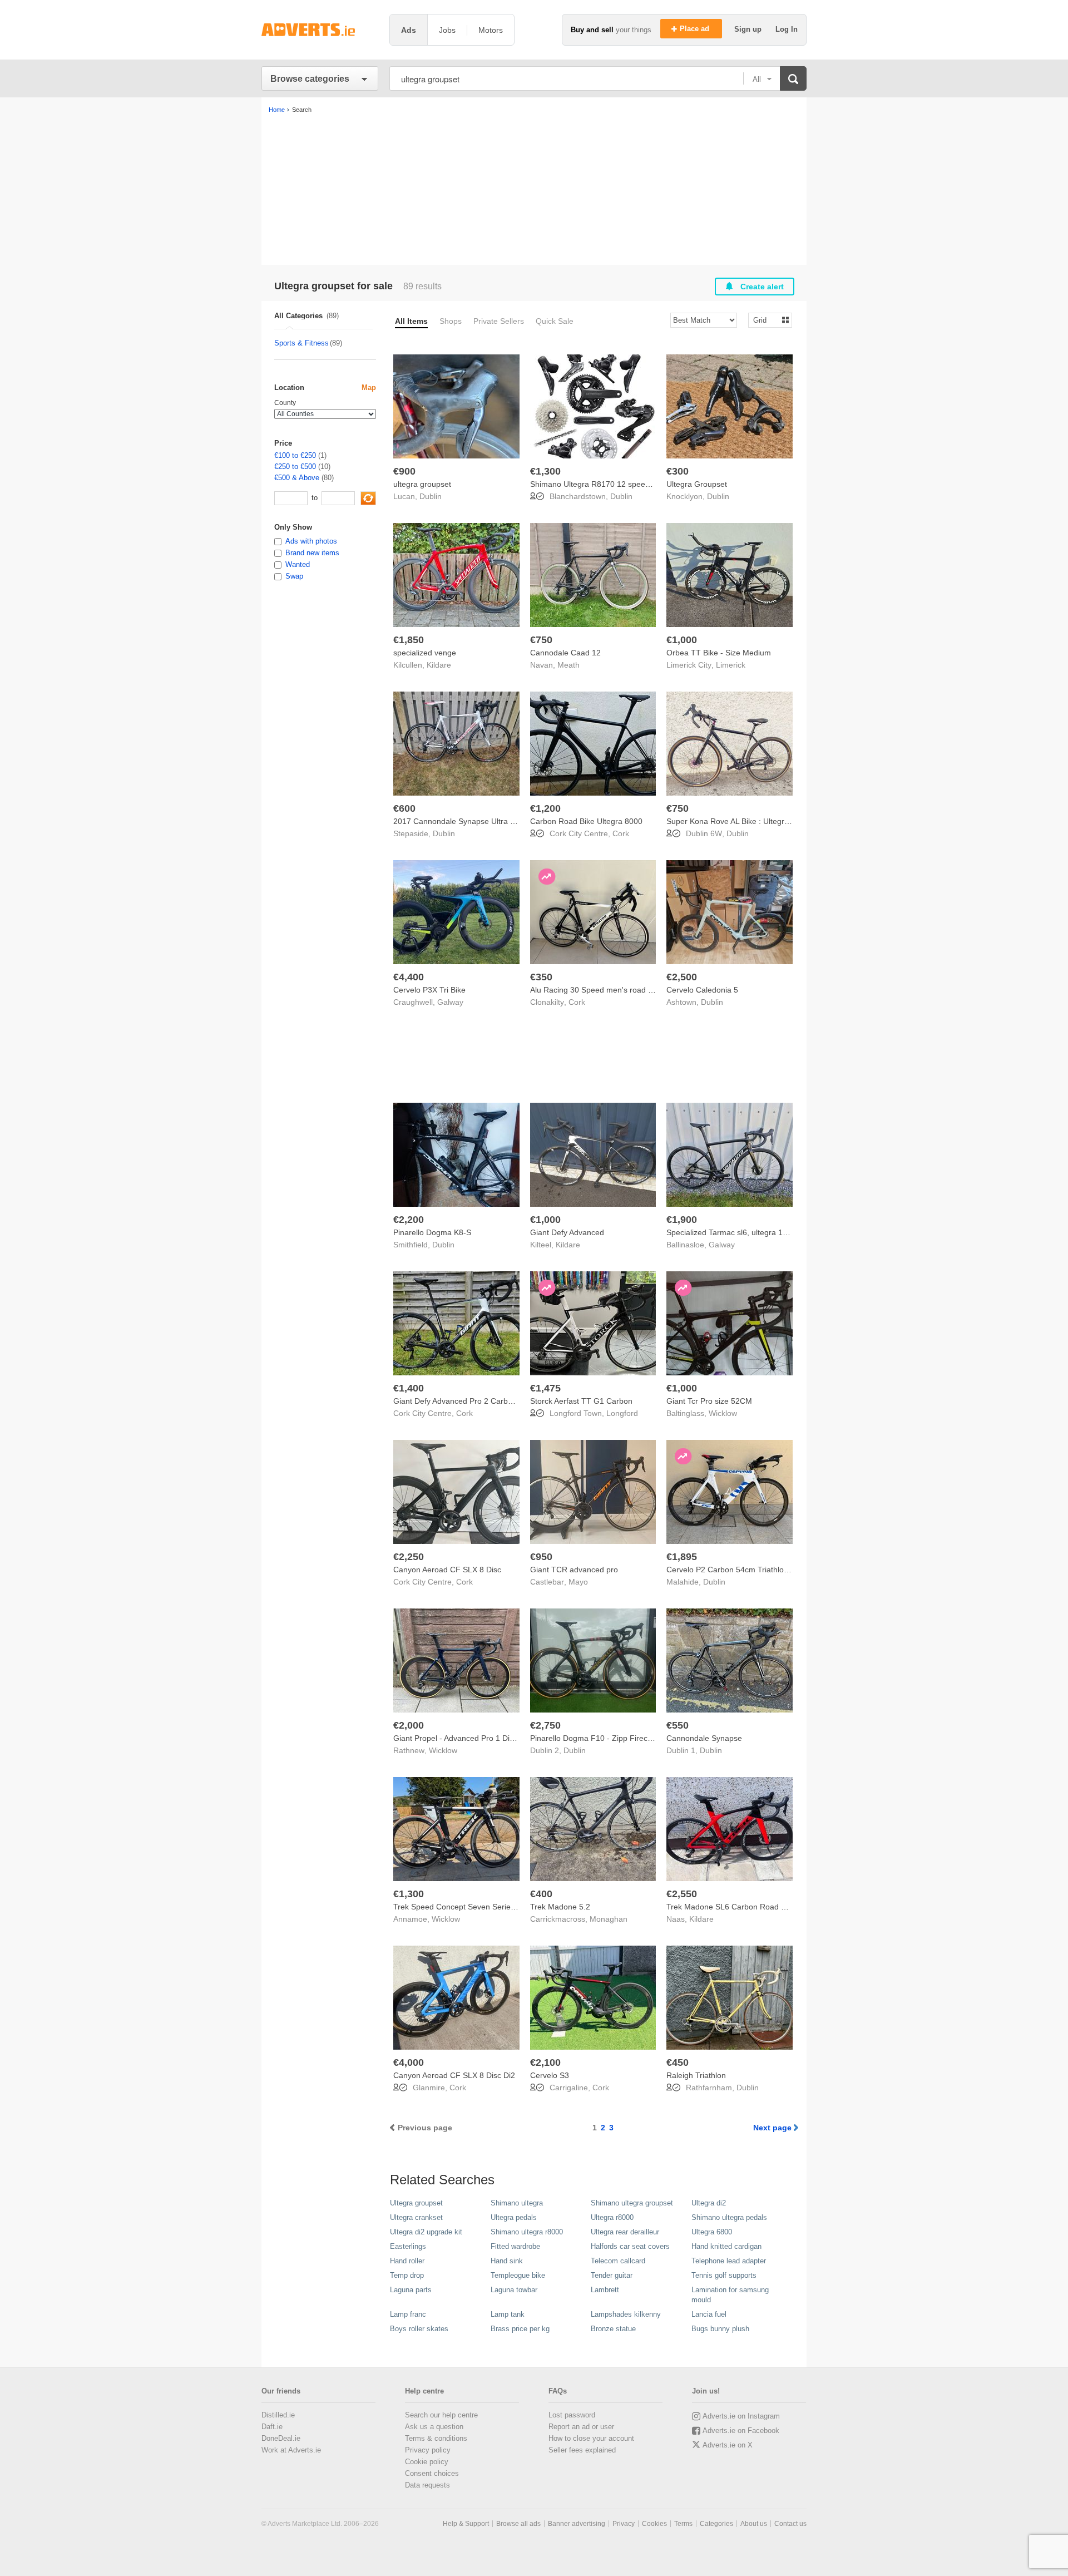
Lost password (572, 2415)
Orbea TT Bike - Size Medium (719, 653)
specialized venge (425, 653)
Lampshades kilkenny (626, 2314)
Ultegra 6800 (712, 2232)
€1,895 (682, 1557)
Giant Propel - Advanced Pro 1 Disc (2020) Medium (483, 1738)
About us (754, 2524)
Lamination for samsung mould (730, 2295)
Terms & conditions (436, 2438)
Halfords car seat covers (630, 2246)
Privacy (624, 2524)
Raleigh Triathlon (696, 2075)
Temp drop (407, 2275)
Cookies (654, 2524)
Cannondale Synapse (704, 1738)
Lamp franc (408, 2314)
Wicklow (723, 1413)
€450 (678, 2062)
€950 (541, 1557)
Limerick (731, 665)
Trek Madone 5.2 (560, 1907)
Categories (716, 2524)
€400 (541, 1894)
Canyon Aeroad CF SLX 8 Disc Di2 (454, 2075)
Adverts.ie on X (728, 2445)
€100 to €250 (295, 455)
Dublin (431, 496)
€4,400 (409, 977)
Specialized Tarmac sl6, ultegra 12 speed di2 (745, 1232)
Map (369, 388)
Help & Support (466, 2524)
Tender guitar (612, 2275)
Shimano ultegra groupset (632, 2203)
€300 (678, 471)
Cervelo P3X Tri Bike (429, 990)
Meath (568, 665)
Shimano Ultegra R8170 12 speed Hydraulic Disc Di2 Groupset (641, 484)
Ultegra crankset (416, 2217)
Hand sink (507, 2261)
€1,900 (682, 1220)
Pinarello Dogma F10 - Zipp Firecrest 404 (603, 1738)
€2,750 (545, 1725)
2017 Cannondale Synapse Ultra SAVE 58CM (473, 821)
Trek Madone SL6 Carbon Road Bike (731, 1907)
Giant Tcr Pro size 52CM (709, 1401)
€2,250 (409, 1557)
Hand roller (407, 2261)
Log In (787, 29)
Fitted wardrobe (515, 2246)
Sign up (749, 29)
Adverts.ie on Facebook (741, 2431)
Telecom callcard (618, 2261)
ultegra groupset (422, 484)
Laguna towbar (514, 2290)
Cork (621, 833)
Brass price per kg (520, 2329)
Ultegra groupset (416, 2203)
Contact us (790, 2524)
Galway (450, 1002)
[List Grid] (766, 320)
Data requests (427, 2485)
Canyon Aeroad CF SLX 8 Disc (447, 1570)
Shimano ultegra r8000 (527, 2232)
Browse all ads (518, 2524)
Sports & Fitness (301, 343)
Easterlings (408, 2246)
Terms (683, 2524)
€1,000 (682, 640)
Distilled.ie (278, 2415)
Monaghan (609, 1919)
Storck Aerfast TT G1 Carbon (581, 1401)
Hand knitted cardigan (726, 2246)
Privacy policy (428, 2450)
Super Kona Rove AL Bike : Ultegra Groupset (745, 821)
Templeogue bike (518, 2275)
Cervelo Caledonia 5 (702, 990)
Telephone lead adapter (729, 2261)
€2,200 (409, 1220)
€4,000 (409, 2062)
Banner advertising (577, 2524)
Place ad (696, 29)
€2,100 (545, 2062)
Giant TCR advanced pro (574, 1570)
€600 (404, 808)
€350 (541, 977)
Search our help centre (441, 2415)
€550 (678, 1725)
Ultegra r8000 (612, 2217)
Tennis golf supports (724, 2275)
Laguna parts (411, 2290)
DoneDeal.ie (281, 2438)
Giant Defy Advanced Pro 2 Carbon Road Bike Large (486, 1401)
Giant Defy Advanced (567, 1232)
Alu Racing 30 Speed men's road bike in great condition (628, 990)
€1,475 (545, 1388)
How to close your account (591, 2438)
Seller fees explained (582, 2450)
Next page (772, 2128)
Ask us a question (434, 2427)
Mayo (578, 1582)
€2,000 (409, 1725)
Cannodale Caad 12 (565, 653)
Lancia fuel (709, 2314)
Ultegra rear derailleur (625, 2232)
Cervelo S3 (550, 2075)
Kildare (439, 665)
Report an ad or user (581, 2427)
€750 (541, 640)
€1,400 (409, 1388)
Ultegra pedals (514, 2217)
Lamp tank (508, 2314)
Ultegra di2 (709, 2203)
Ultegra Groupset (697, 484)
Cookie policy (427, 2462)
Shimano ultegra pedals (729, 2217)
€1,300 (545, 471)
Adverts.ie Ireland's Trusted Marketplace (320, 30)
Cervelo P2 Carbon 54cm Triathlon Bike (736, 1570)
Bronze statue (613, 2329)
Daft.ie (272, 2427)
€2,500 (682, 977)
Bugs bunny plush (720, 2329)
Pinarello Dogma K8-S (432, 1232)
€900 (404, 471)
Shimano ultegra (517, 2203)
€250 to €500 (295, 467)
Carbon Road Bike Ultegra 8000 (586, 821)
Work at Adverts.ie (291, 2450)
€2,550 (682, 1894)
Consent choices (432, 2473)
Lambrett (605, 2290)
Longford (622, 1413)
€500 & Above (297, 478)
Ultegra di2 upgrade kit (426, 2232)
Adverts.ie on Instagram (741, 2416)
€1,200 (545, 808)
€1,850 (409, 640)
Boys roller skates (419, 2329)
